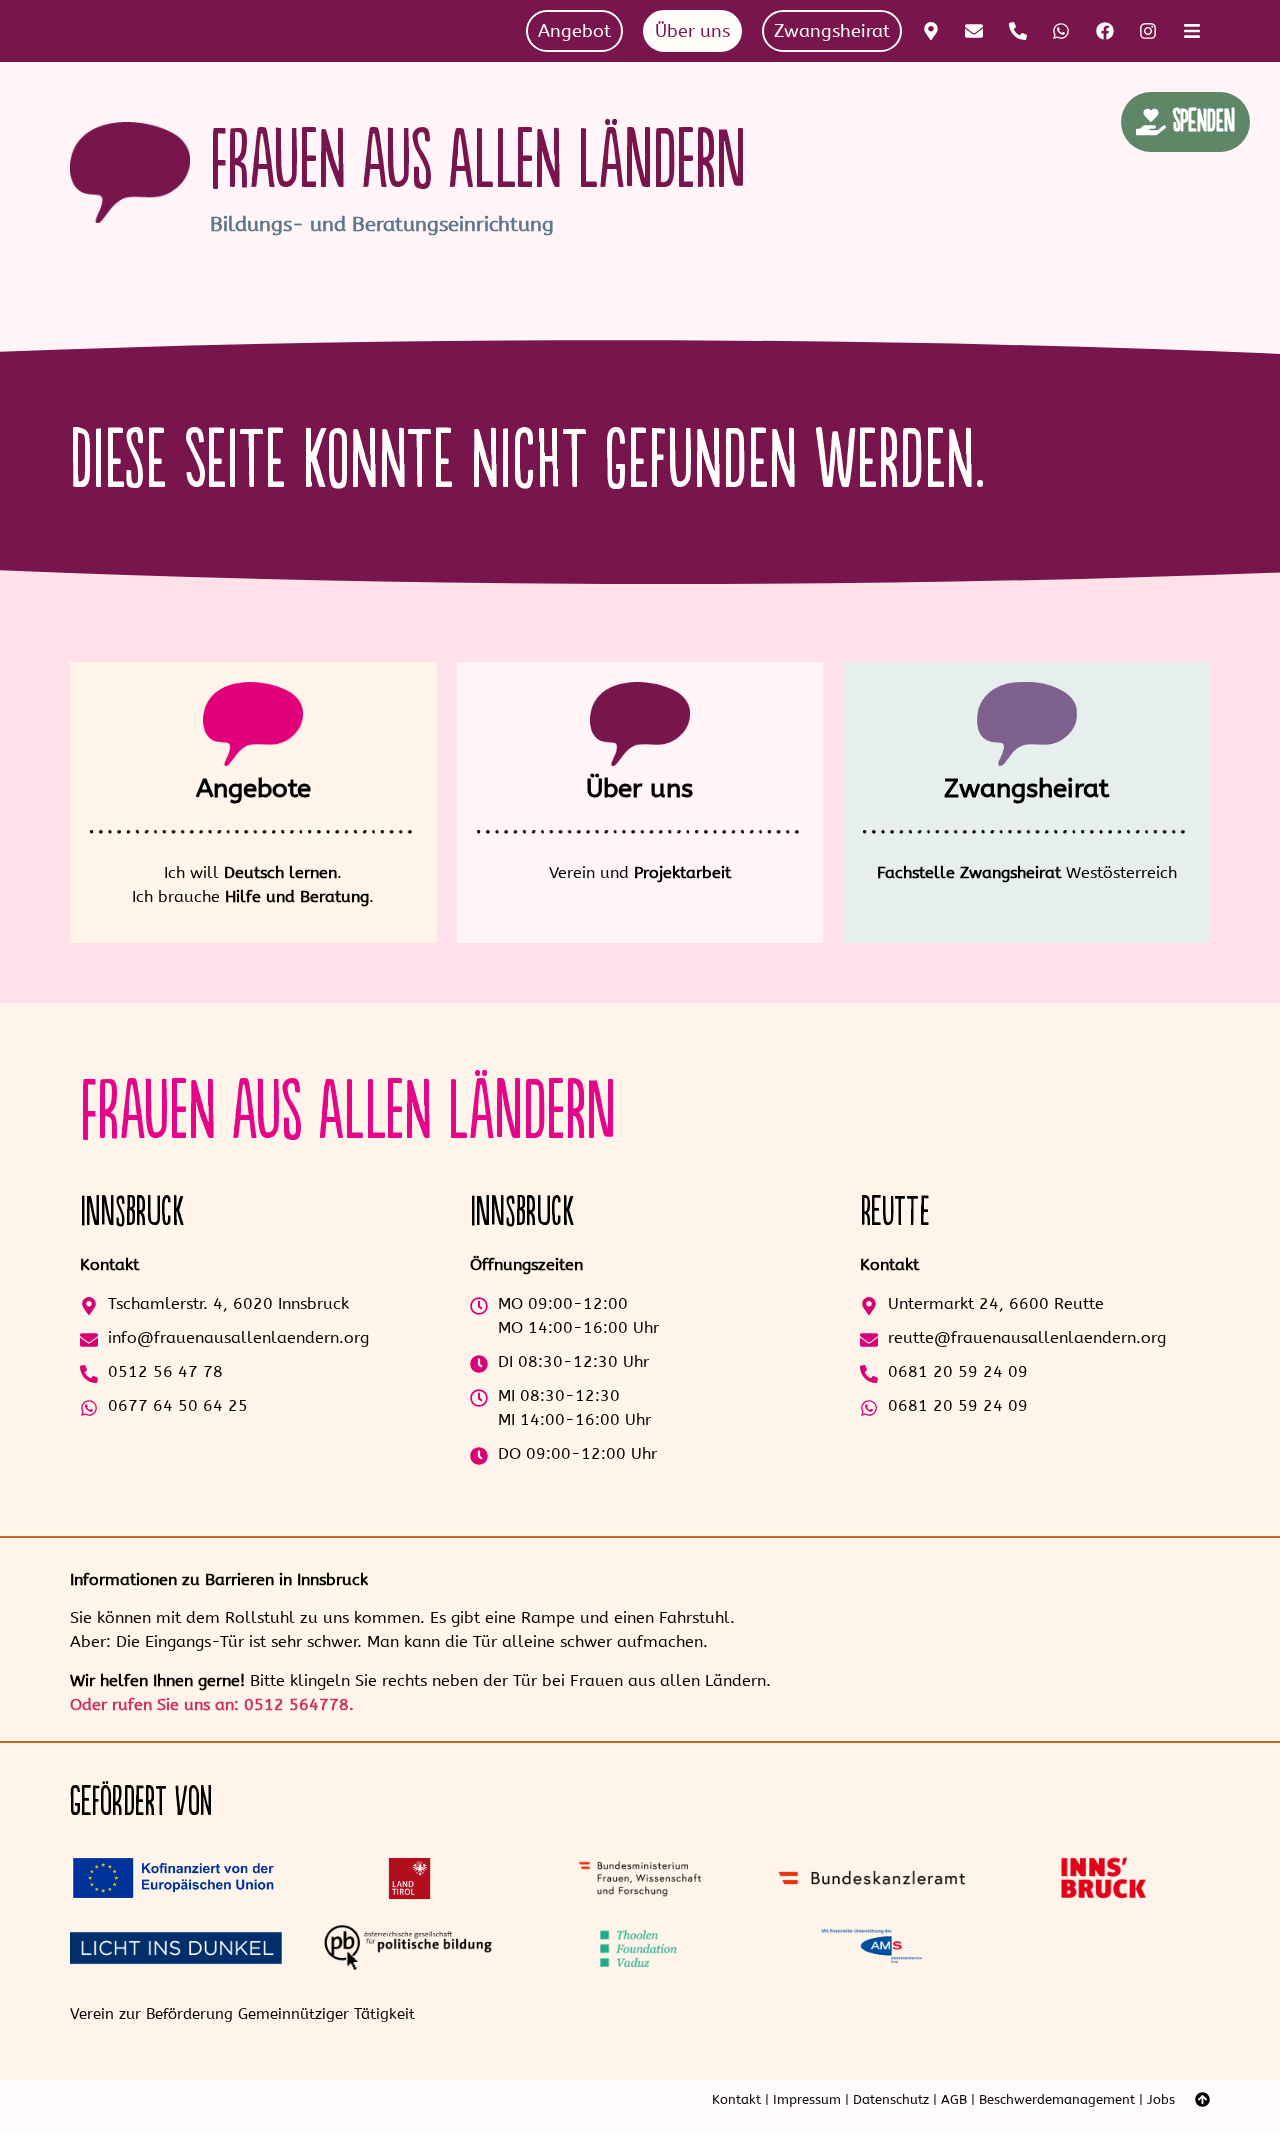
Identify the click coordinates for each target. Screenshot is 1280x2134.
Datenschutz (891, 2099)
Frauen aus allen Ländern (478, 161)
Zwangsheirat (1026, 788)
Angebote (253, 788)
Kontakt (736, 2099)
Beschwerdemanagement (1057, 2099)
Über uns (639, 788)
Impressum (807, 2099)
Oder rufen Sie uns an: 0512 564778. (212, 1704)
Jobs (1161, 2099)
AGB (954, 2099)
